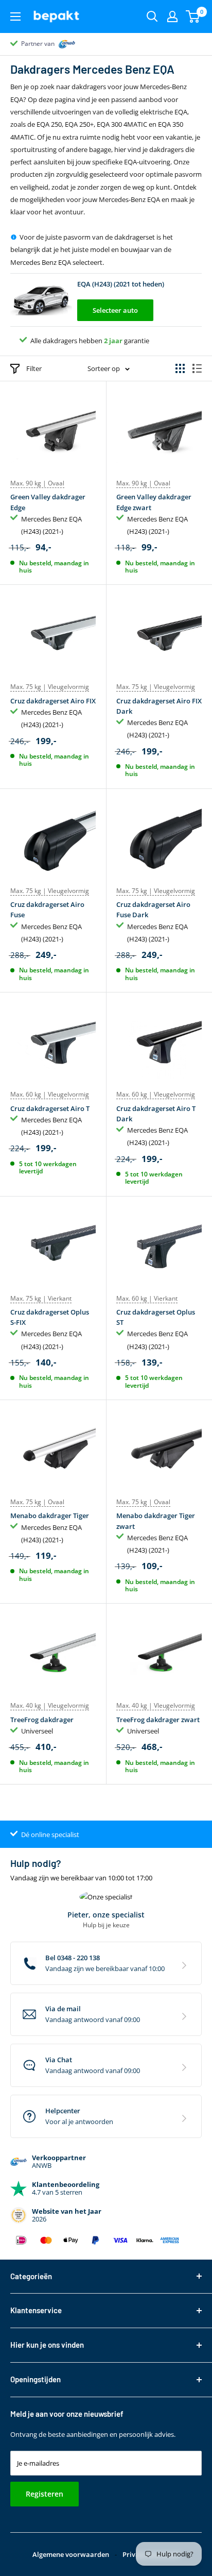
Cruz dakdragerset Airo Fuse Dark (153, 910)
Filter (34, 368)
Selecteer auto (115, 310)
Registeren (45, 2494)
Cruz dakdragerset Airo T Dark (156, 1114)
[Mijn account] (172, 16)
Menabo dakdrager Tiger (50, 1516)
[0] (193, 16)
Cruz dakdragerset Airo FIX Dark (159, 706)
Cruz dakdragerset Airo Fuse (47, 910)
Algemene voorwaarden (71, 2554)
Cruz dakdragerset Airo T (50, 1108)
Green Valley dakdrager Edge (48, 502)
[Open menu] (15, 16)
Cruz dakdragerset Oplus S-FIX (50, 1317)
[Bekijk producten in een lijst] (197, 368)
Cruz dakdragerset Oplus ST (156, 1317)
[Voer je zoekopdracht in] (152, 16)
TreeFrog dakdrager (42, 1720)
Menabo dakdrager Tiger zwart (156, 1521)
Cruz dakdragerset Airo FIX (53, 701)
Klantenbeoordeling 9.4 (54, 44)
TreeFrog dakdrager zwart (158, 1720)
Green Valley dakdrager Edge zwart (154, 502)
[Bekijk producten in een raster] (180, 368)
